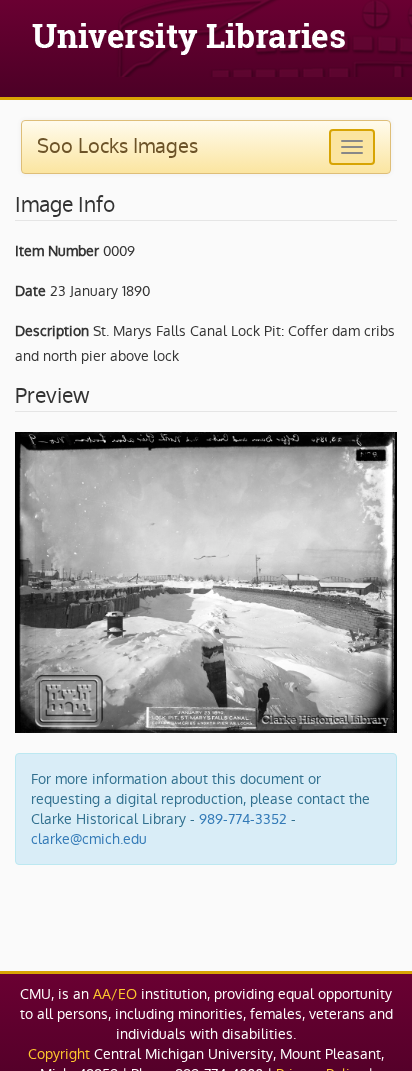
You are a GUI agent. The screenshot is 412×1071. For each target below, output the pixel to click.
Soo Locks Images (117, 146)
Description (52, 331)
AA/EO (115, 994)
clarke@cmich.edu (89, 839)
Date (30, 291)
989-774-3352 (243, 819)
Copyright (59, 1054)
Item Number (57, 251)
